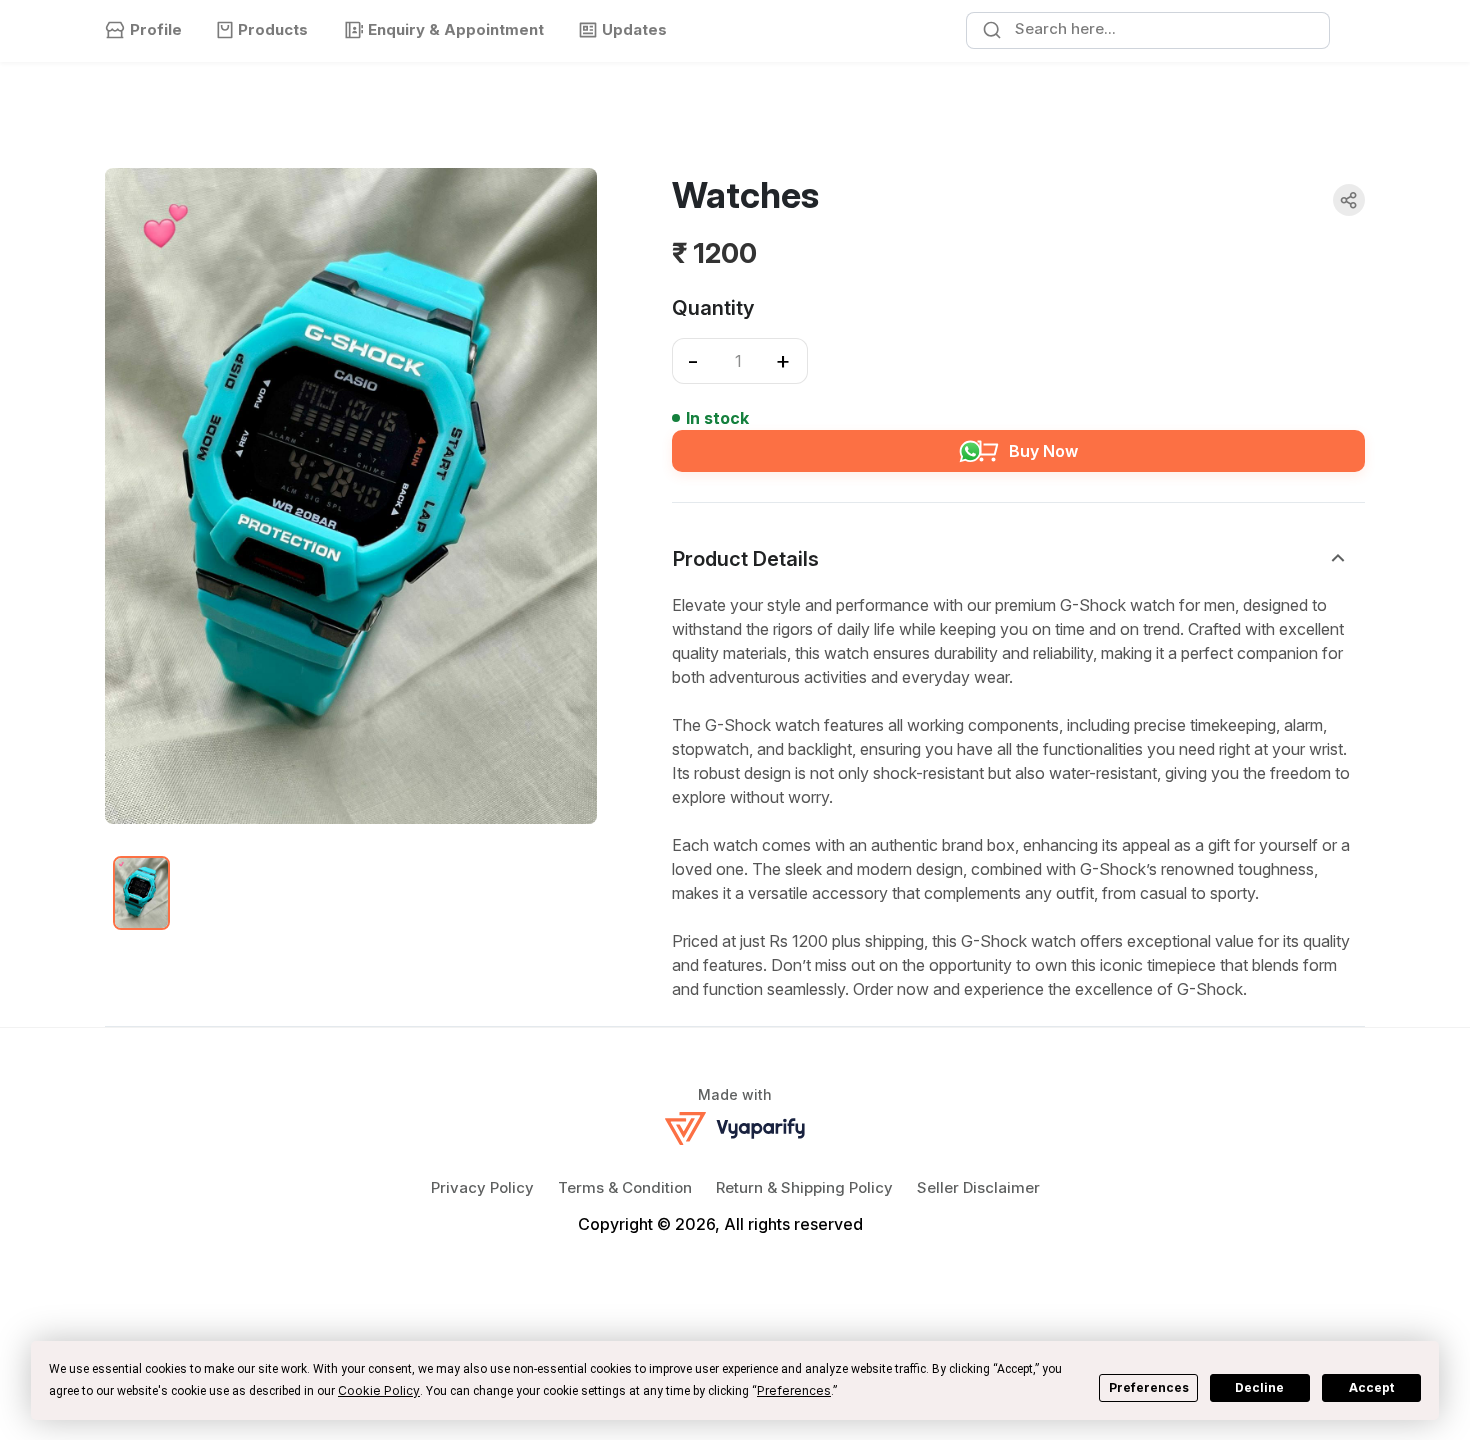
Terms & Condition (625, 1187)
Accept (1371, 1387)
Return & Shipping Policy (804, 1187)
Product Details (746, 559)
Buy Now (1043, 451)
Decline (1259, 1387)
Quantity (713, 308)
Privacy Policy (482, 1187)
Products (273, 29)
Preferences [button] (794, 1390)
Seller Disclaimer (978, 1187)
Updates (634, 29)
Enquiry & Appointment (456, 29)
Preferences (1149, 1387)
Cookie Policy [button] (379, 1390)
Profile (156, 29)
